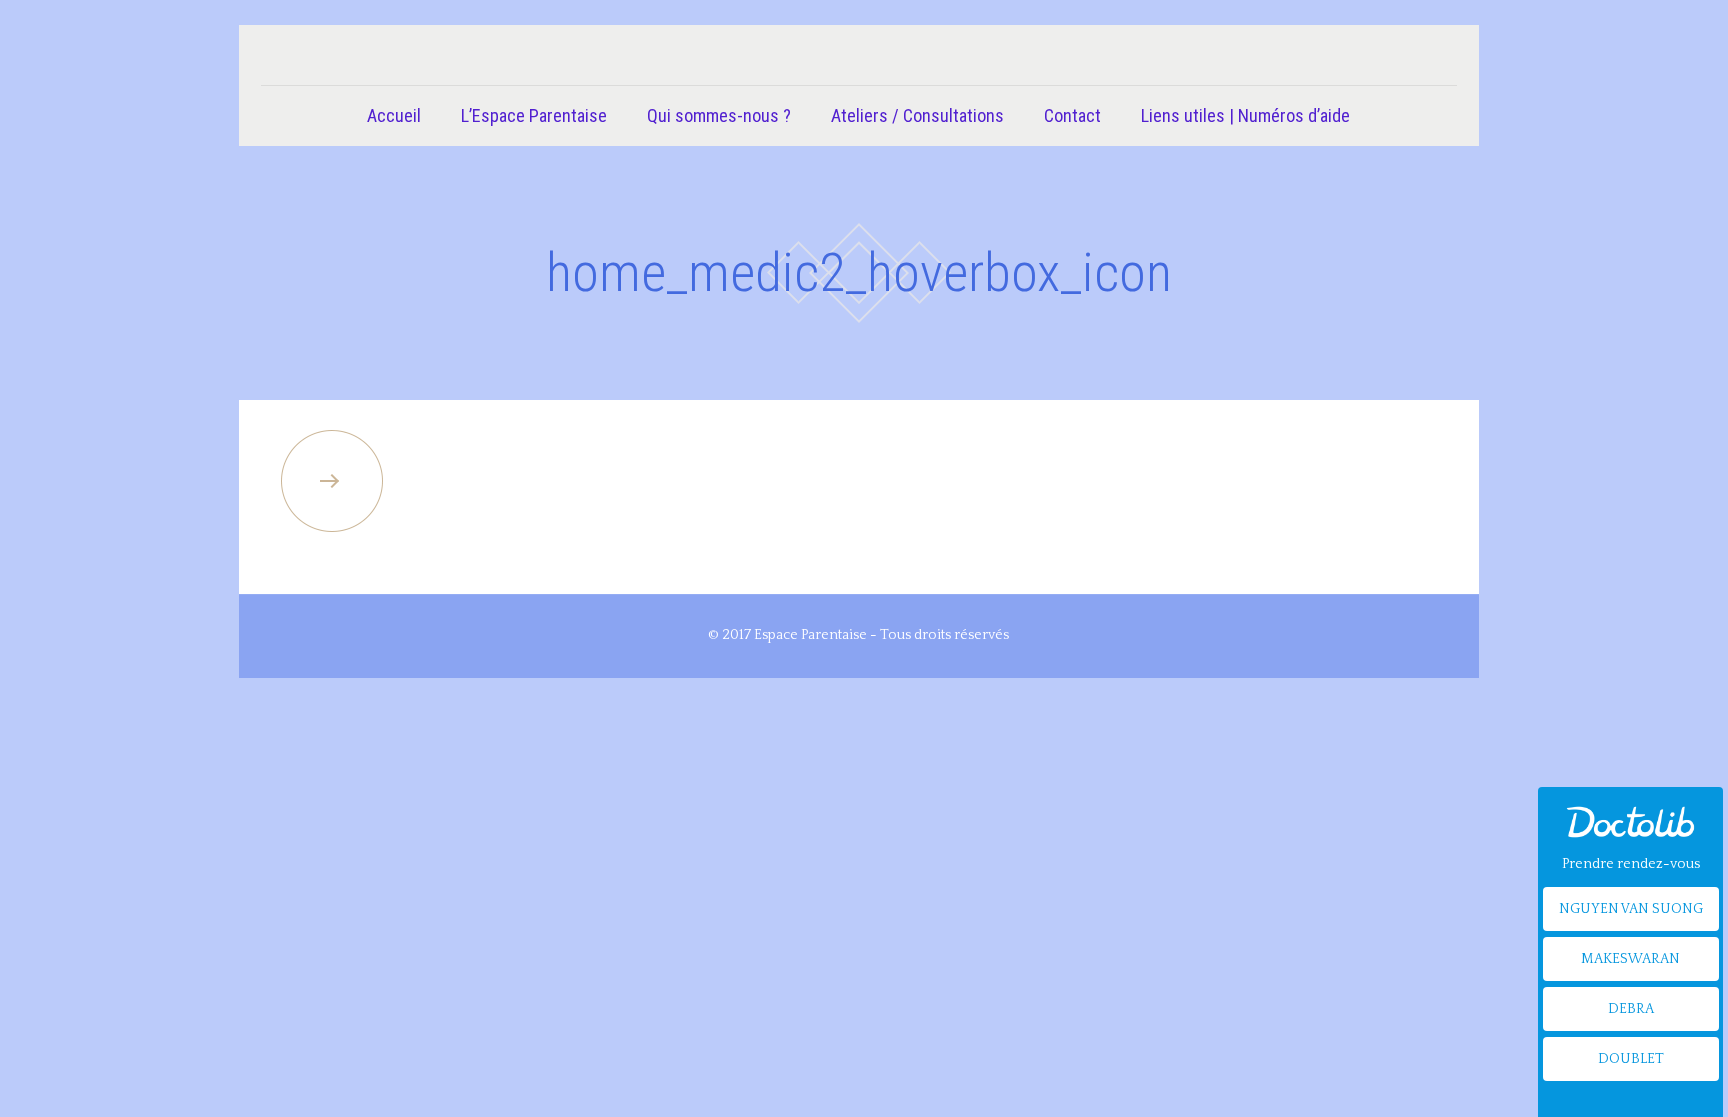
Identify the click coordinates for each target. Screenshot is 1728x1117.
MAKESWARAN (1630, 959)
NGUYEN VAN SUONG (1631, 909)
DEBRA (1631, 1009)
